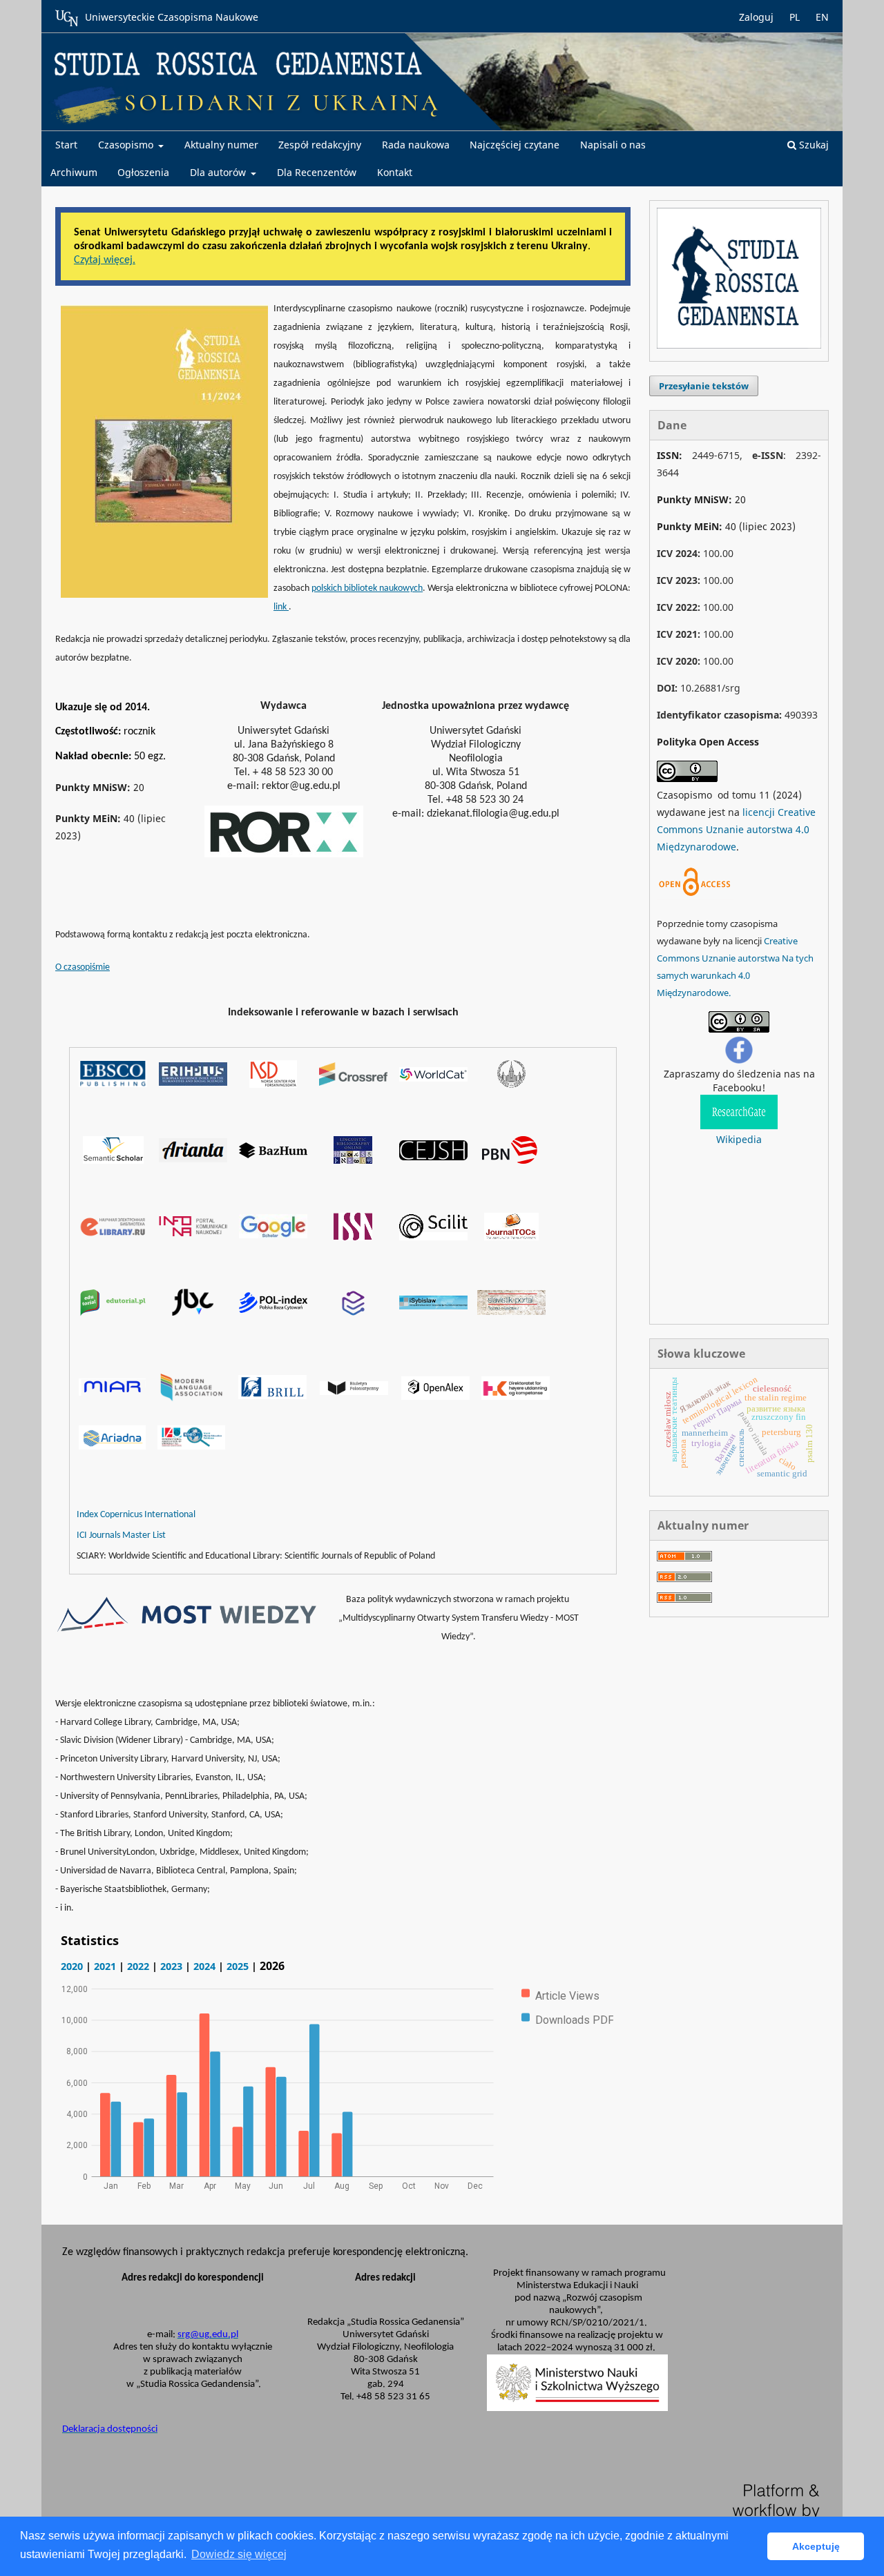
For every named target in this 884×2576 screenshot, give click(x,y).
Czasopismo (127, 145)
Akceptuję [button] (816, 2546)
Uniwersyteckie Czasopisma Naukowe (172, 17)
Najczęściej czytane (515, 145)
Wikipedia (739, 1139)
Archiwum (74, 172)
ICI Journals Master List (121, 1535)
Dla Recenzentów (317, 172)
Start (66, 145)
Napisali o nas (613, 145)
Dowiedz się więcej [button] (239, 2554)
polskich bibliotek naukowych (367, 588)
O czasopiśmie (83, 967)
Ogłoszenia (143, 172)
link (281, 607)
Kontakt (395, 172)
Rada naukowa (416, 145)
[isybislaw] (433, 1306)
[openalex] (435, 1396)
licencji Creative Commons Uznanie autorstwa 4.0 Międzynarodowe (736, 829)
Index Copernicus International (136, 1515)
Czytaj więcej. (105, 260)
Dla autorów (219, 172)
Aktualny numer (221, 145)
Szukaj (813, 145)
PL (795, 17)
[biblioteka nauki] (353, 1312)
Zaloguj (756, 17)
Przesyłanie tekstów (704, 386)
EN (822, 17)
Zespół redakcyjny (320, 145)
